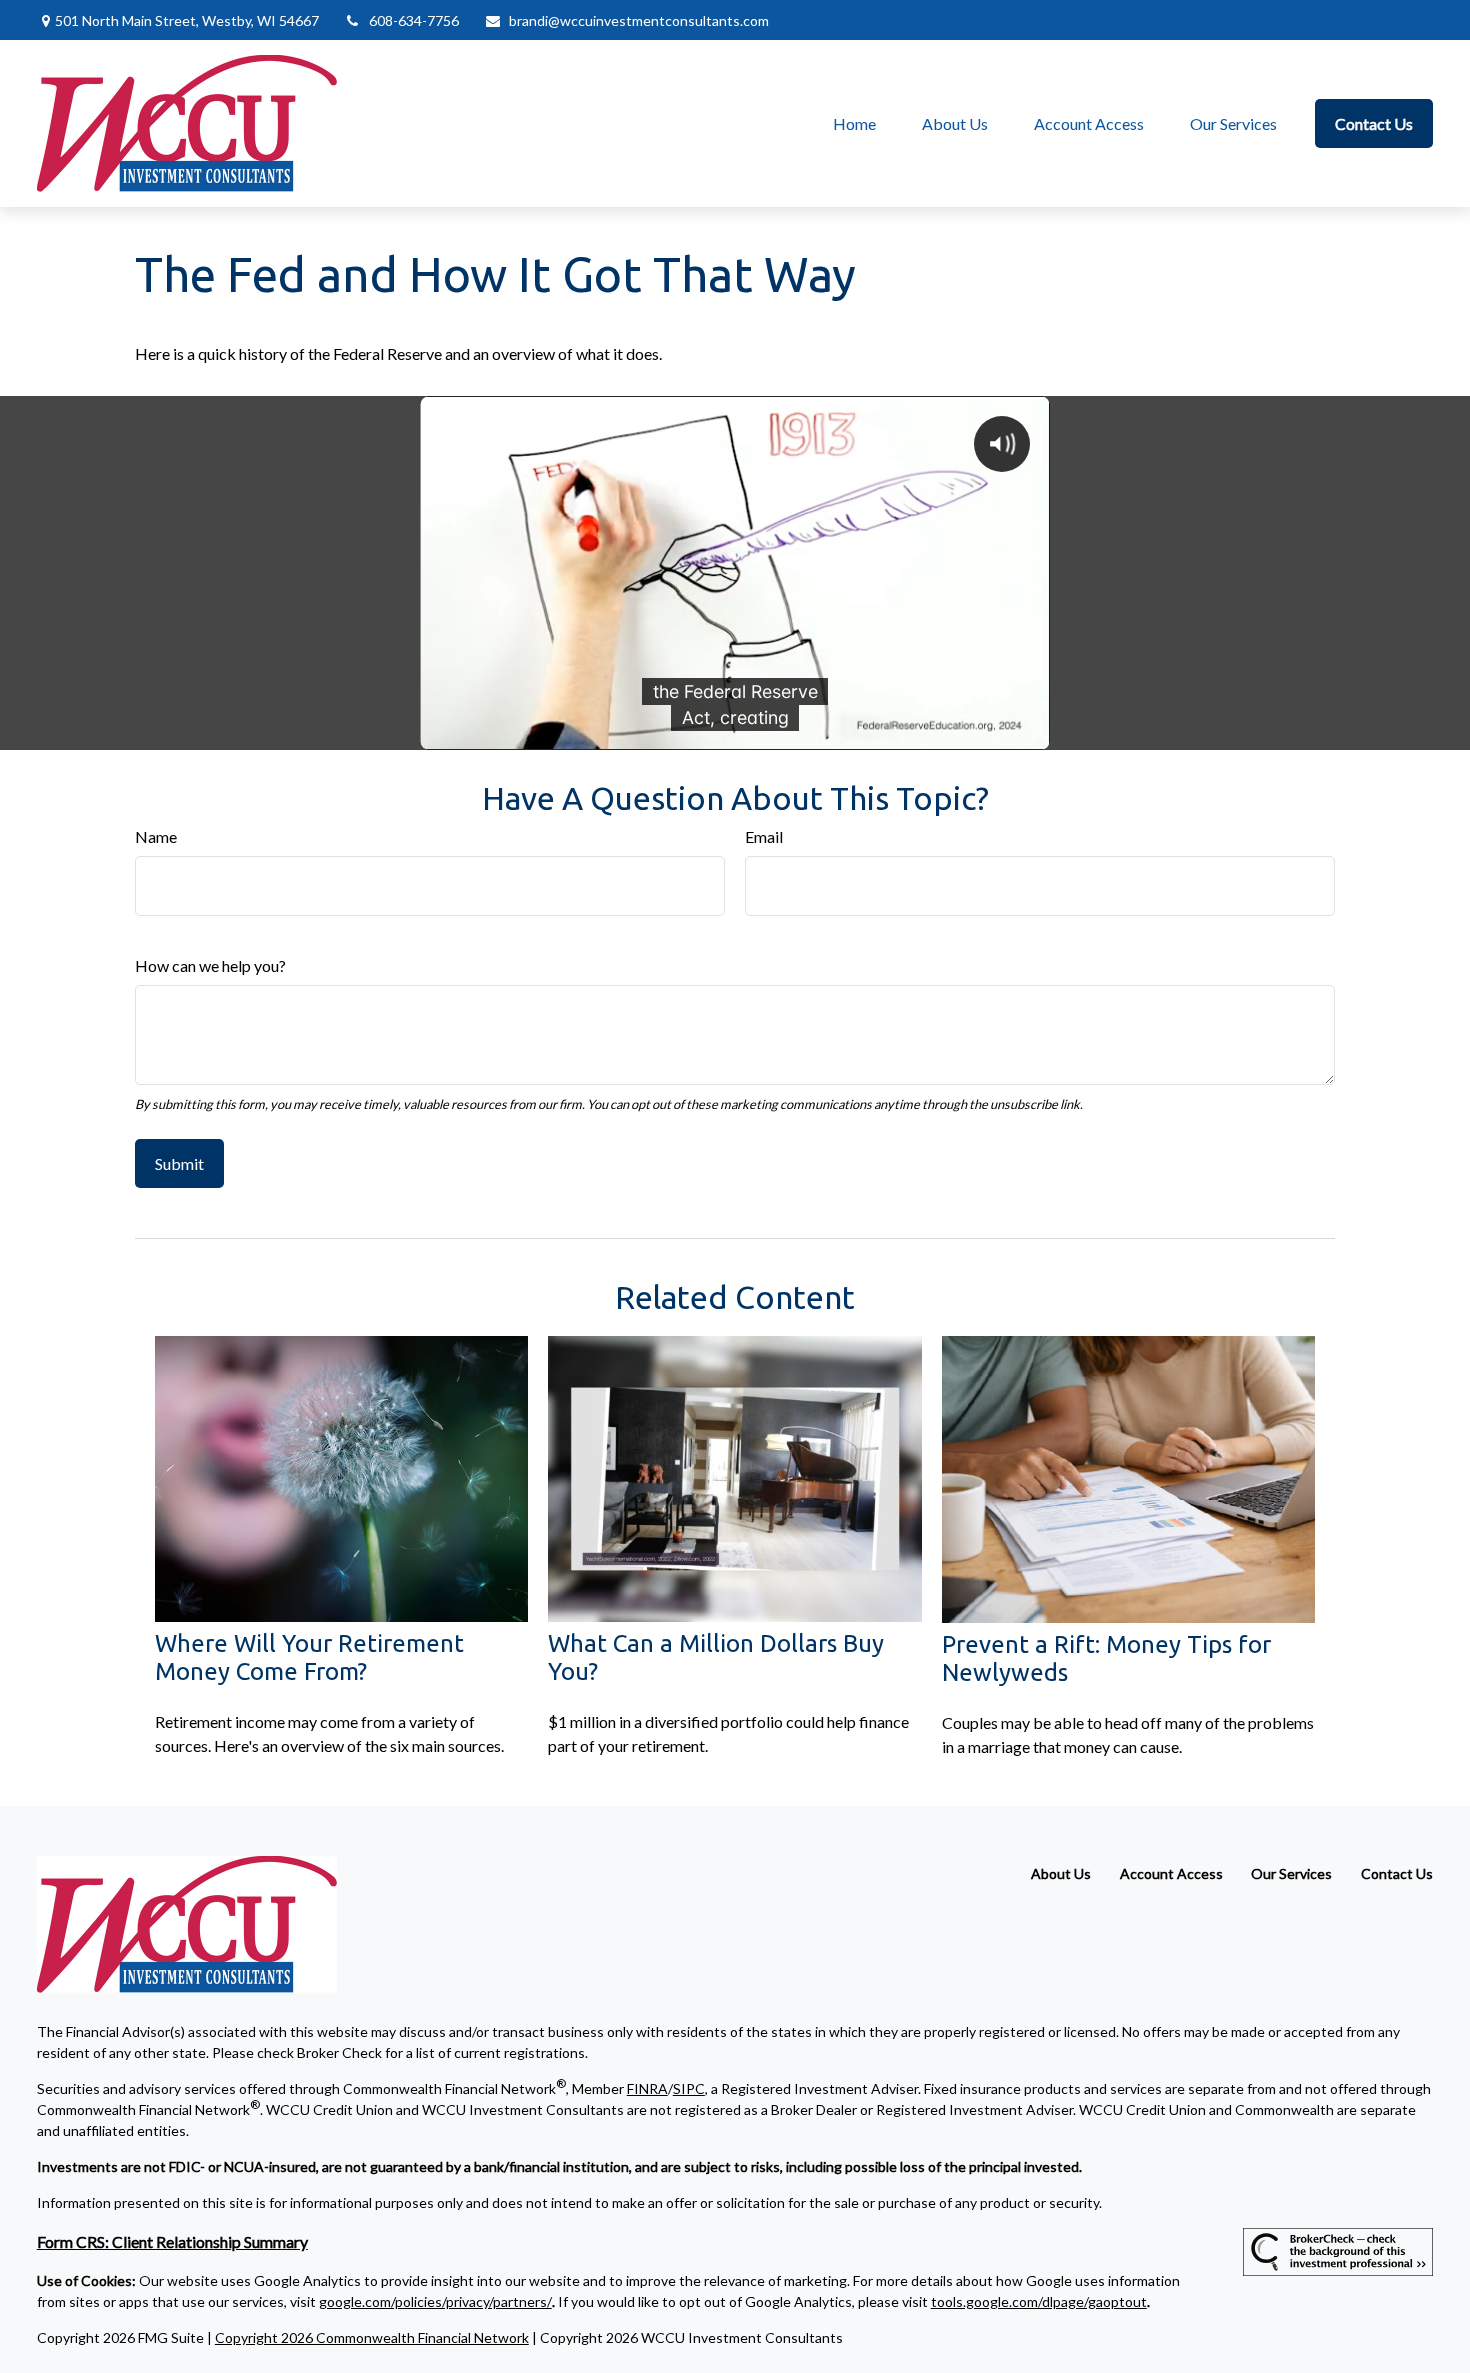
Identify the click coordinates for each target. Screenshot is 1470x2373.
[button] (854, 123)
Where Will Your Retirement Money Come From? (309, 1657)
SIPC (689, 2088)
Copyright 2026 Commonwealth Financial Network (372, 2337)
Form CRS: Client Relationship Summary (172, 2241)
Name (156, 836)
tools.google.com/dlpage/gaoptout (1039, 2301)
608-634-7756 (414, 20)
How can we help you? (210, 965)
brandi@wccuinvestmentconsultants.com (639, 20)
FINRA (647, 2088)
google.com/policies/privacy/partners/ (435, 2301)
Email (764, 836)
